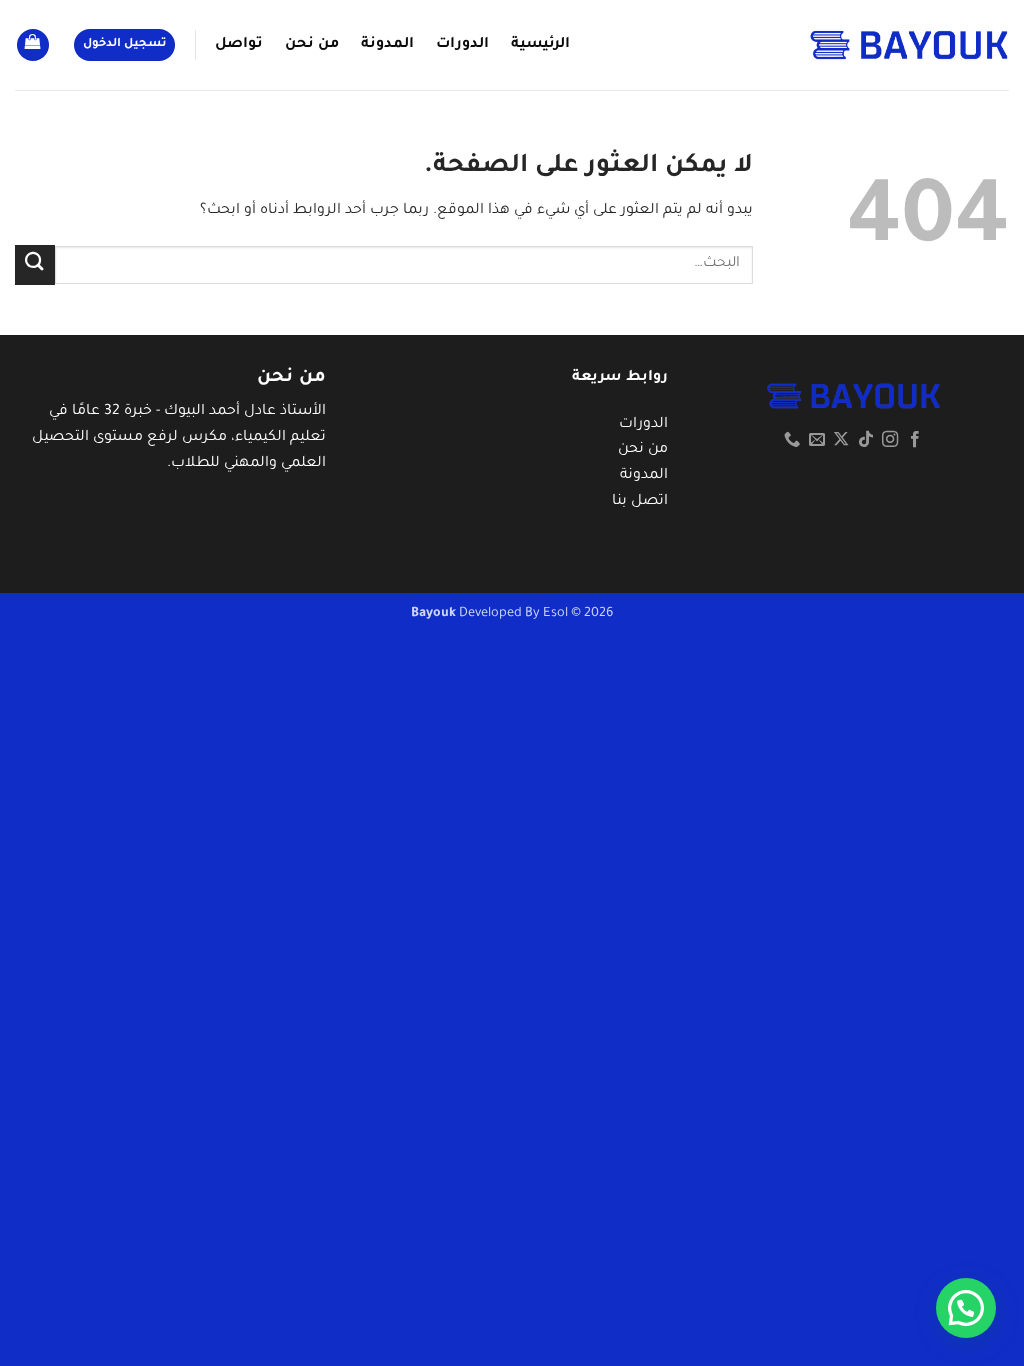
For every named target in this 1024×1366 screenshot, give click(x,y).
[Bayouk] (909, 44)
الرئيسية (540, 45)
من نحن (312, 45)
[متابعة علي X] (841, 440)
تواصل (239, 45)
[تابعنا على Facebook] (914, 440)
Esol (555, 614)
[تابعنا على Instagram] (890, 440)
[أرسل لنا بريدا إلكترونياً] (816, 440)
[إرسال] (35, 264)
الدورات (462, 45)
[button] (124, 45)
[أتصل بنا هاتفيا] (792, 440)
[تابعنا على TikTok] (865, 440)
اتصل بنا (640, 502)
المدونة (387, 45)
